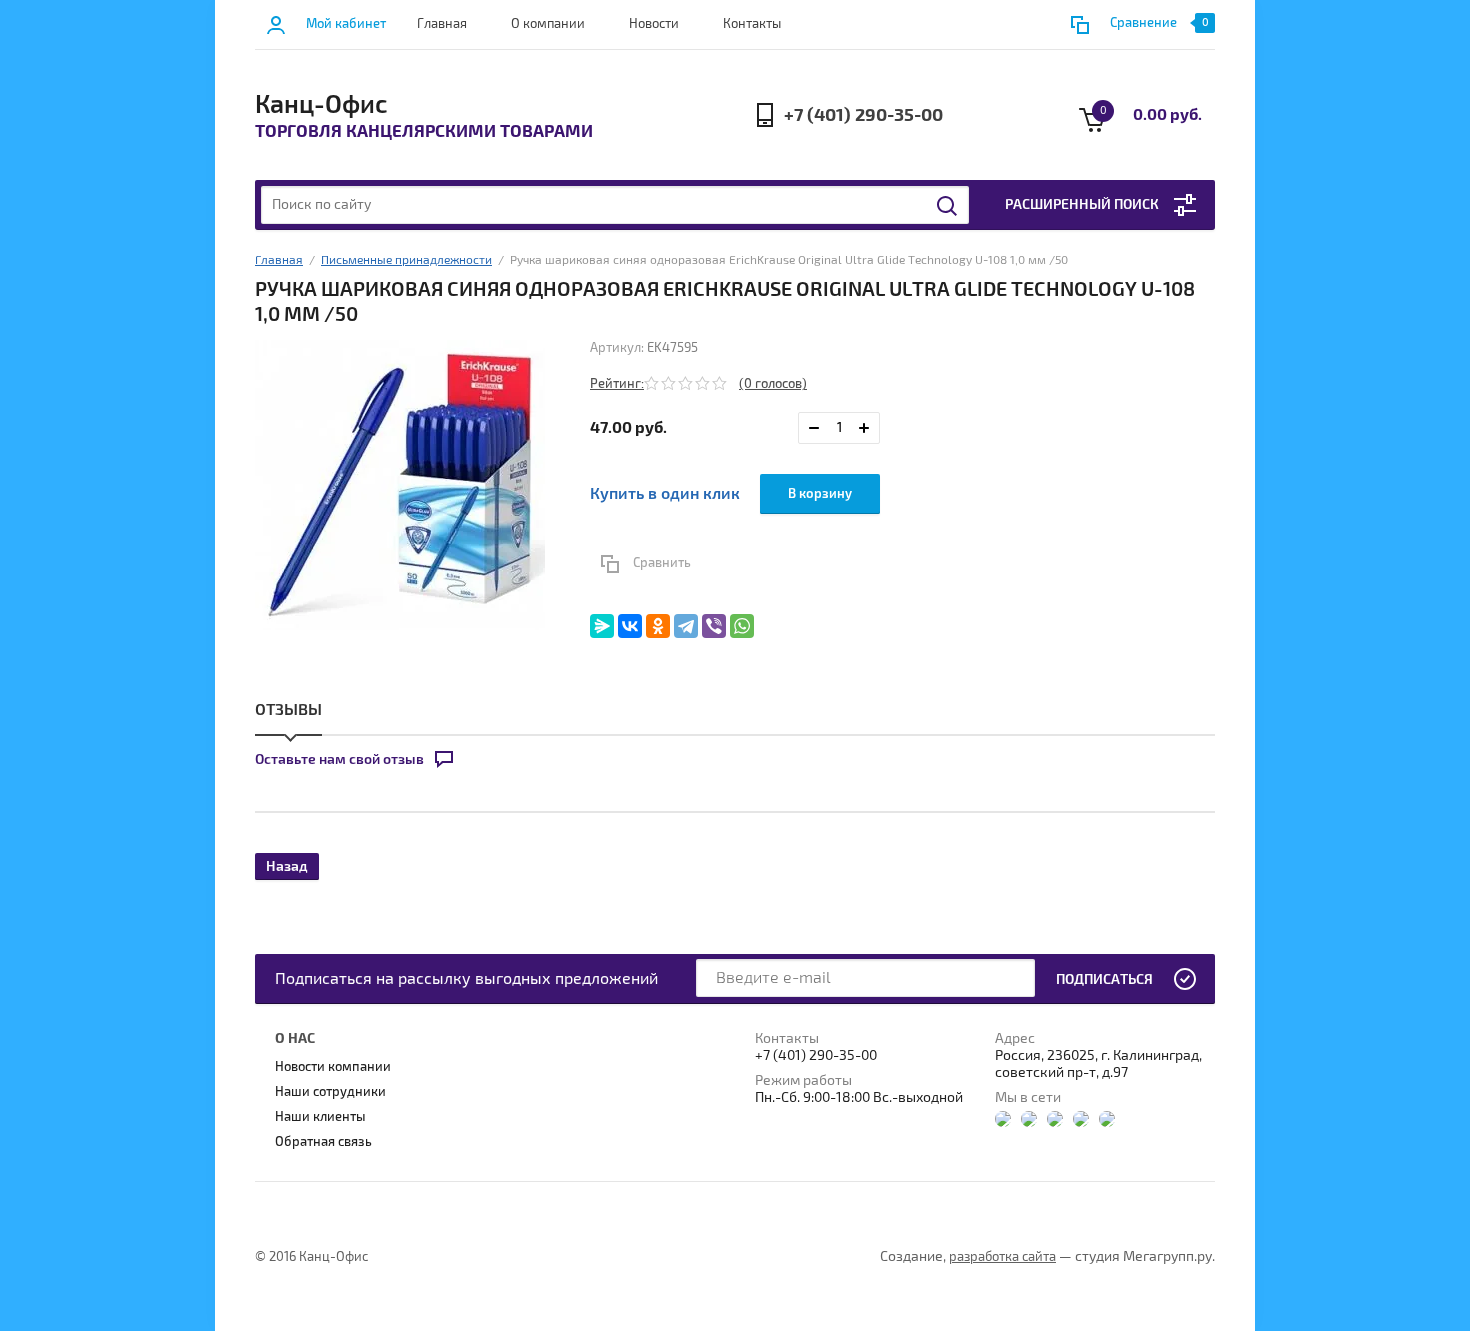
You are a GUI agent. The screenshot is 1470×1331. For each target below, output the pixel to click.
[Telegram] (686, 626)
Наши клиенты (320, 1117)
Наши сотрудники (330, 1092)
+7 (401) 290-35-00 (863, 115)
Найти (948, 206)
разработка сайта (1002, 1257)
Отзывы (288, 710)
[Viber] (714, 626)
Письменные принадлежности (406, 260)
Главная (442, 24)
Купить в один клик (665, 494)
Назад (287, 866)
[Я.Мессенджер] (602, 626)
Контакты (752, 24)
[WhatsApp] (742, 626)
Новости (654, 24)
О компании (548, 24)
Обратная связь (323, 1142)
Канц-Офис (321, 105)
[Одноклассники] (658, 626)
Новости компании (333, 1067)
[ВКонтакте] (630, 626)
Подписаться (1104, 979)
